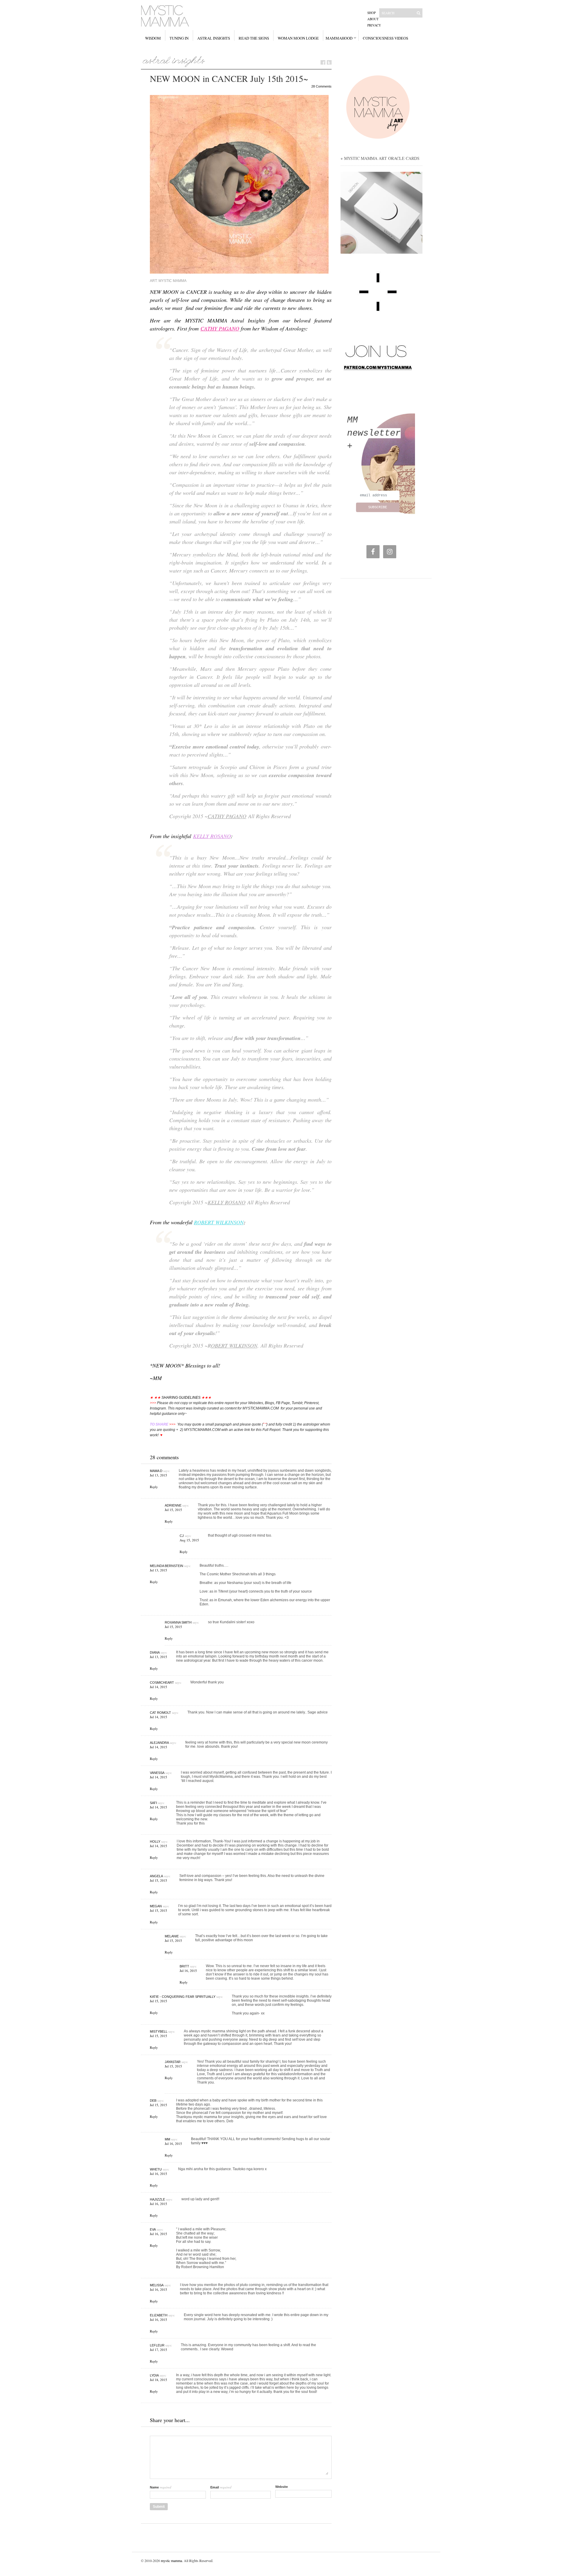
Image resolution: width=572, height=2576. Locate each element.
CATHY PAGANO (220, 328)
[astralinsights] (174, 60)
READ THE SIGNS (254, 38)
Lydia (154, 2375)
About (373, 19)
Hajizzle (157, 2199)
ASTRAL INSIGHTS (214, 38)
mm (167, 2139)
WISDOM (153, 38)
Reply (154, 1487)
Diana (155, 1652)
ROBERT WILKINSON (219, 1222)
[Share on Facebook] (323, 62)
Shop (372, 13)
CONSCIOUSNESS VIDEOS (386, 38)
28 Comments (321, 86)
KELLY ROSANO (212, 836)
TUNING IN (179, 38)
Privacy (374, 25)
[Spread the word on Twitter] (329, 62)
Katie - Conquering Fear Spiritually (183, 1997)
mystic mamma (171, 2561)
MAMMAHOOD (339, 38)
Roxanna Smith (178, 1622)
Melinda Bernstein (167, 1566)
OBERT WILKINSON (234, 1345)
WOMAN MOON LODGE (298, 38)
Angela (156, 1876)
